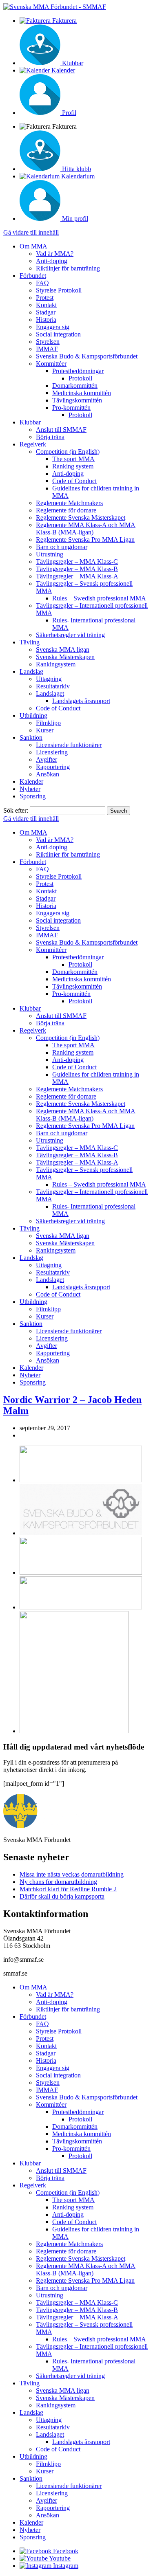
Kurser (45, 730)
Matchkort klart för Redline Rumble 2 (68, 1889)
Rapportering (53, 767)
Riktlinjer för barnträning (68, 268)
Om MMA (33, 246)
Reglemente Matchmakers (69, 503)
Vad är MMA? (55, 254)
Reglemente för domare (66, 510)
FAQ (42, 283)
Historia (46, 320)
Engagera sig (53, 327)
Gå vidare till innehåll (31, 232)
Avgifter (47, 759)
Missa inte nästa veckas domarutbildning (72, 1874)
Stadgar (46, 312)
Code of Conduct (74, 481)
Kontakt (46, 305)
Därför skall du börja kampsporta (62, 1896)
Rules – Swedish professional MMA (99, 598)
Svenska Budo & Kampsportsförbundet (87, 356)
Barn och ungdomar (62, 547)
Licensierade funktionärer (69, 745)
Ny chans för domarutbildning (58, 1882)
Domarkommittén (75, 386)
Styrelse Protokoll (59, 290)
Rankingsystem (56, 664)
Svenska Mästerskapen (65, 657)
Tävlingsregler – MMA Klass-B (77, 569)
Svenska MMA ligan (63, 649)
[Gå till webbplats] (81, 1480)
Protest (45, 298)
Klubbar (30, 422)
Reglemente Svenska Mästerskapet (81, 518)
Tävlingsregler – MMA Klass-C (77, 562)
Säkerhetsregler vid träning (70, 635)
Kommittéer (51, 364)
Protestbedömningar (78, 371)
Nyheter (30, 789)
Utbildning (33, 715)
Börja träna (50, 437)
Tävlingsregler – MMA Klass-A (77, 576)
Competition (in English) (68, 452)
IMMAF (47, 349)
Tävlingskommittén (77, 400)
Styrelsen (48, 342)
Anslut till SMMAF (61, 430)
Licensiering (52, 752)
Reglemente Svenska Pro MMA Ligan (85, 540)
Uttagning (49, 679)
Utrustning (50, 554)
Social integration (58, 334)
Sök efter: (16, 810)
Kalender (31, 781)
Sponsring (33, 796)
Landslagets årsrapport (81, 701)
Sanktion (31, 737)
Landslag (31, 671)
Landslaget (50, 693)
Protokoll (80, 378)
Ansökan (48, 774)
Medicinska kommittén (82, 393)
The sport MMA (73, 459)
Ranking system (73, 466)
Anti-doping (52, 261)
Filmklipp (48, 723)
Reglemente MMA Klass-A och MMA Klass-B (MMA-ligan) (86, 529)
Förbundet (33, 276)
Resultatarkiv (53, 686)
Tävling (30, 642)
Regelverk (33, 444)
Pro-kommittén (71, 408)
